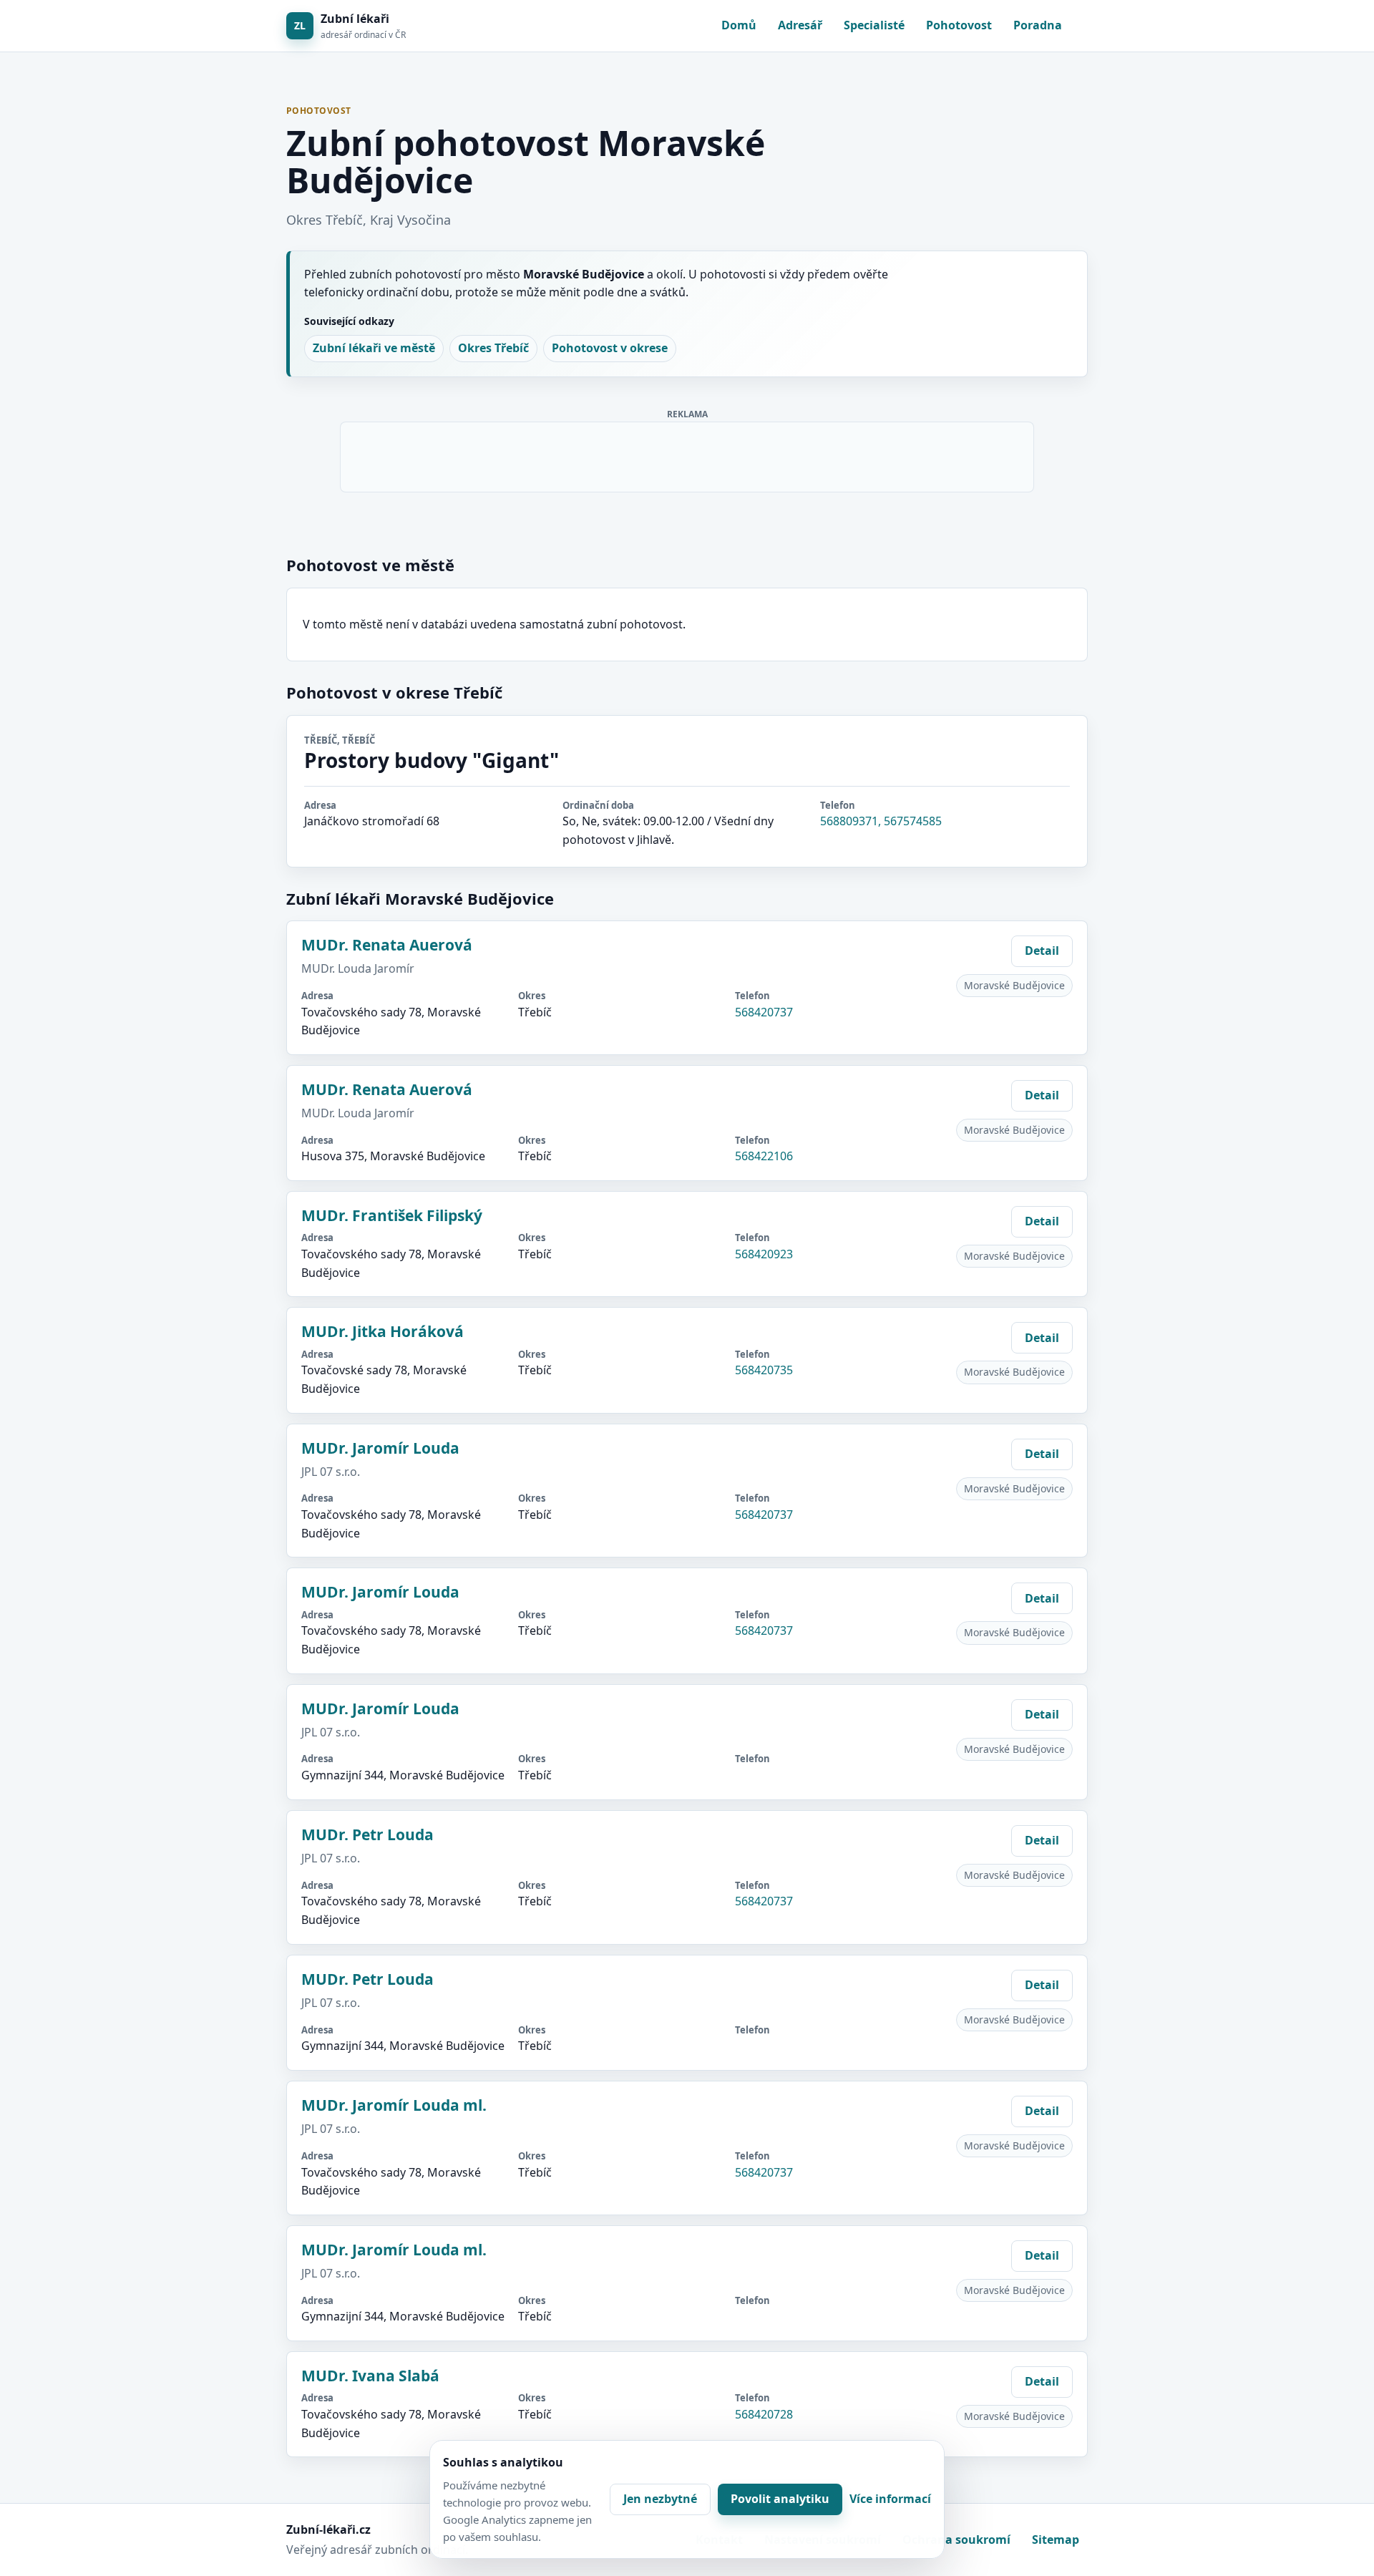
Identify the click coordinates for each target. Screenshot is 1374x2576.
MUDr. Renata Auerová (387, 945)
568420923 (764, 1254)
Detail (1042, 951)
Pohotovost (959, 25)
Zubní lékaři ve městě (374, 348)
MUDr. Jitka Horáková (383, 1331)
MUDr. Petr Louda (367, 1834)
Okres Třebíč (493, 348)
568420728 (764, 2414)
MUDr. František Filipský (392, 1215)
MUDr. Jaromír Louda (380, 1448)
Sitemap (1056, 2539)
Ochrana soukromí (956, 2539)
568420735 (764, 1370)
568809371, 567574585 (881, 821)
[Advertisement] (688, 455)
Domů (739, 25)
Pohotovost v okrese (610, 348)
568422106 (764, 1156)
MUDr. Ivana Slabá (370, 2376)
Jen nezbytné (660, 2499)
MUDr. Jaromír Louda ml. (394, 2105)
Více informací (890, 2499)
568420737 (764, 1012)
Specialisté (874, 25)
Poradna (1038, 25)
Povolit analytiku (780, 2499)
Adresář (800, 25)
